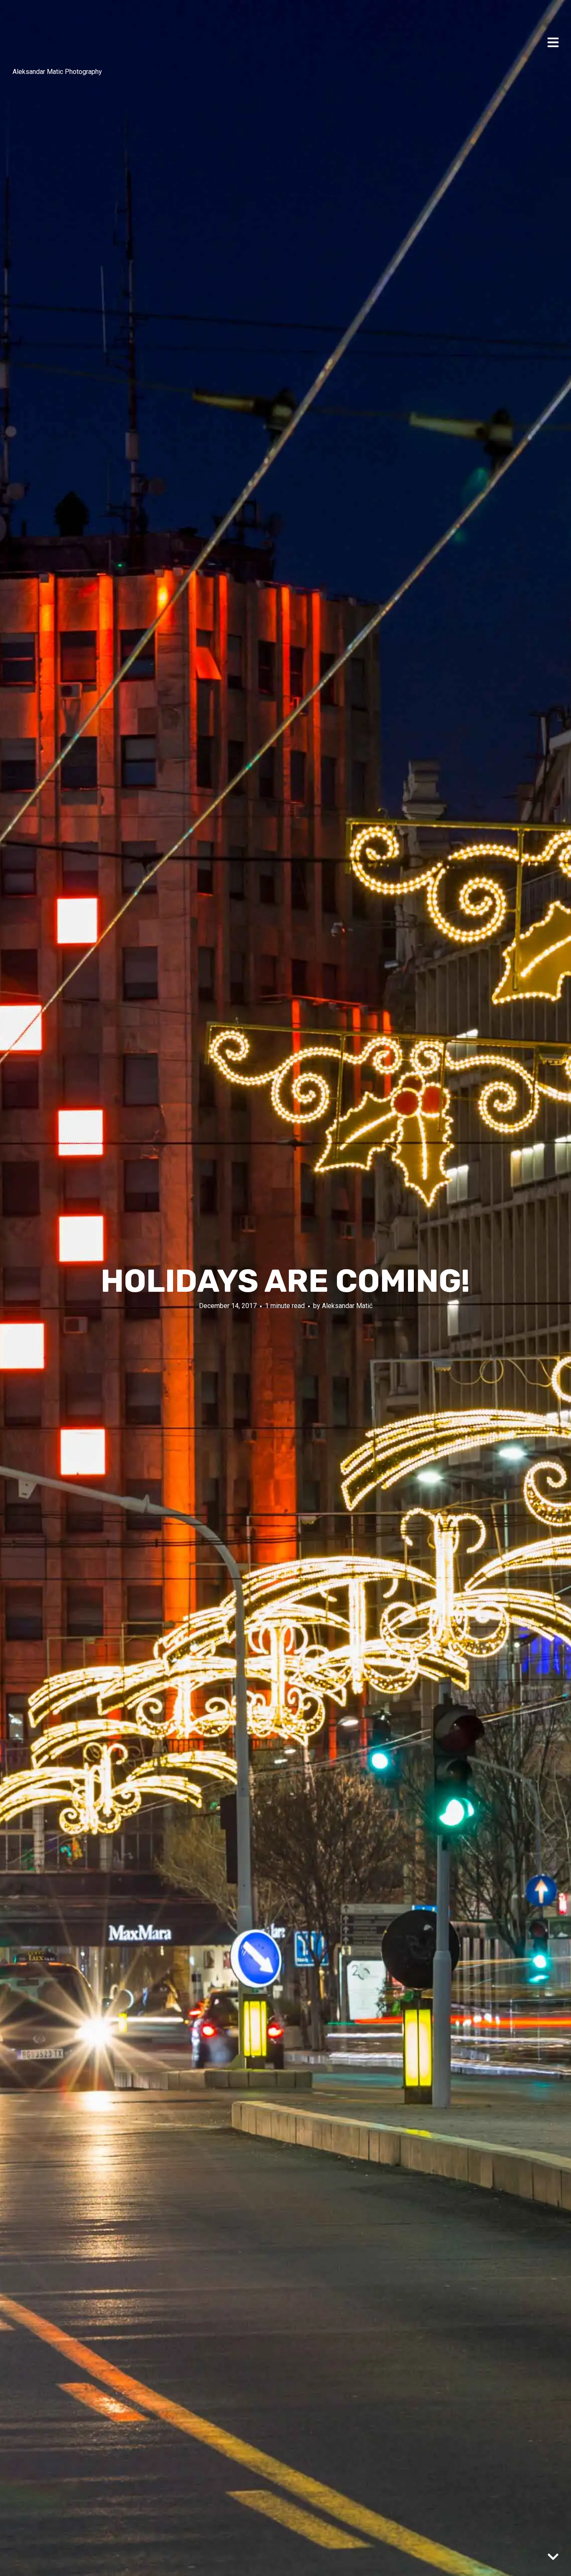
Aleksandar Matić (347, 1306)
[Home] (33, 38)
